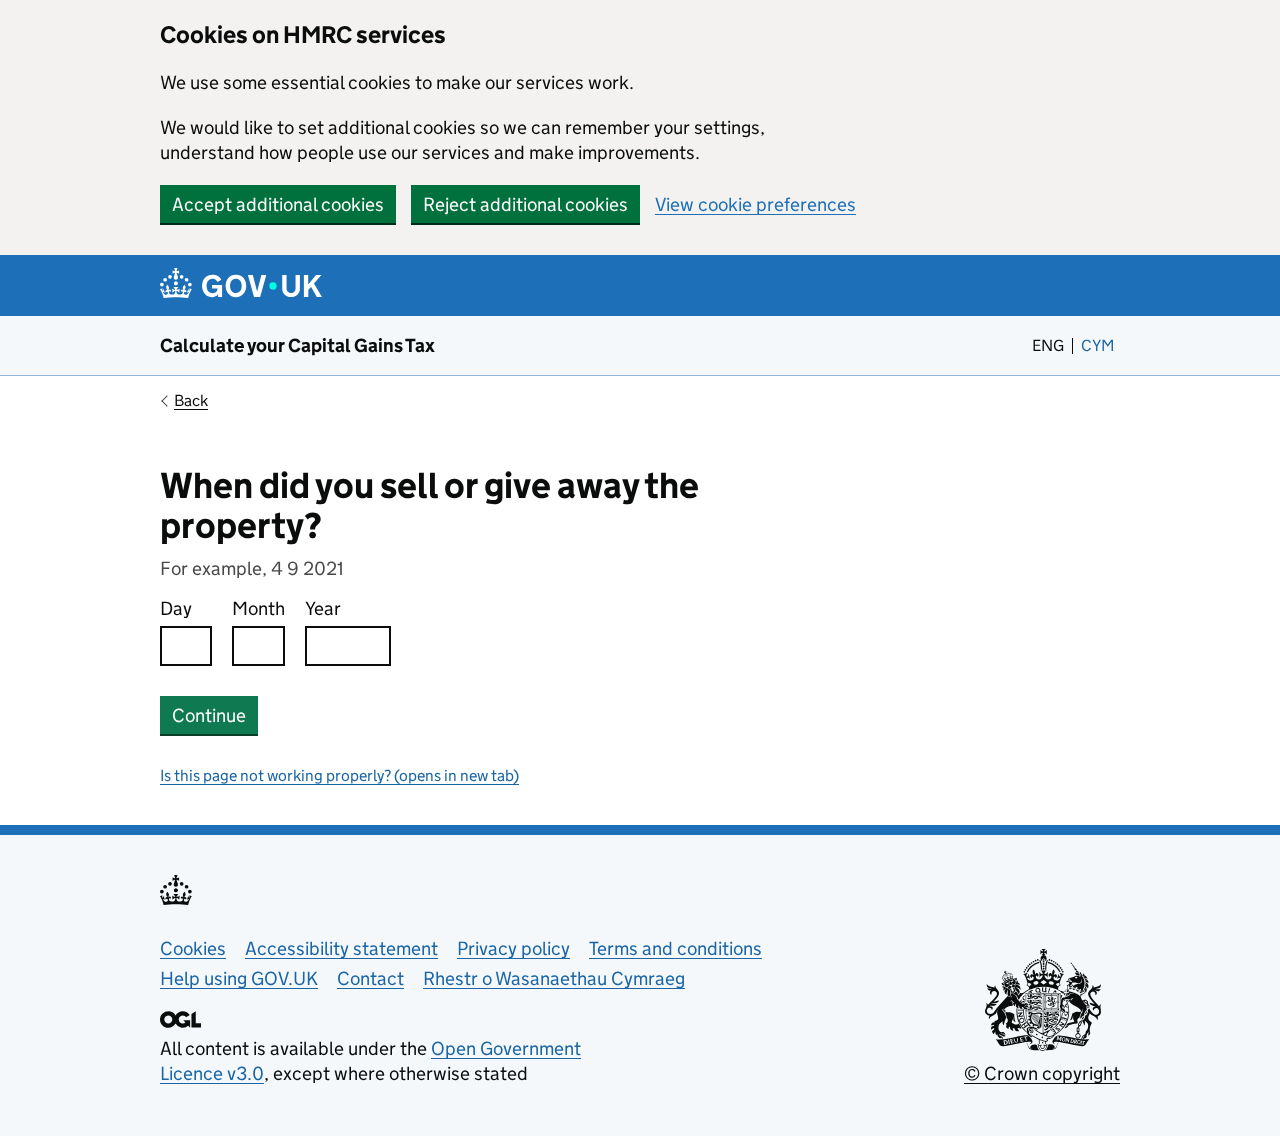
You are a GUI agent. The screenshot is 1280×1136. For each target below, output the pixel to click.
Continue (209, 715)
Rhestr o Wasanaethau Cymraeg (554, 978)
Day (176, 608)
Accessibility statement (341, 948)
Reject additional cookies (525, 204)
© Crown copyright (1042, 1073)
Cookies (193, 948)
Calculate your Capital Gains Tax (297, 345)
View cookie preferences (755, 204)
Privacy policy (513, 948)
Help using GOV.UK (239, 978)
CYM (1100, 345)
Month (258, 608)
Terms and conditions (675, 948)
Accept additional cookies (278, 204)
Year (323, 608)
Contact (370, 978)
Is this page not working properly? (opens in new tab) (339, 775)
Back (191, 400)
